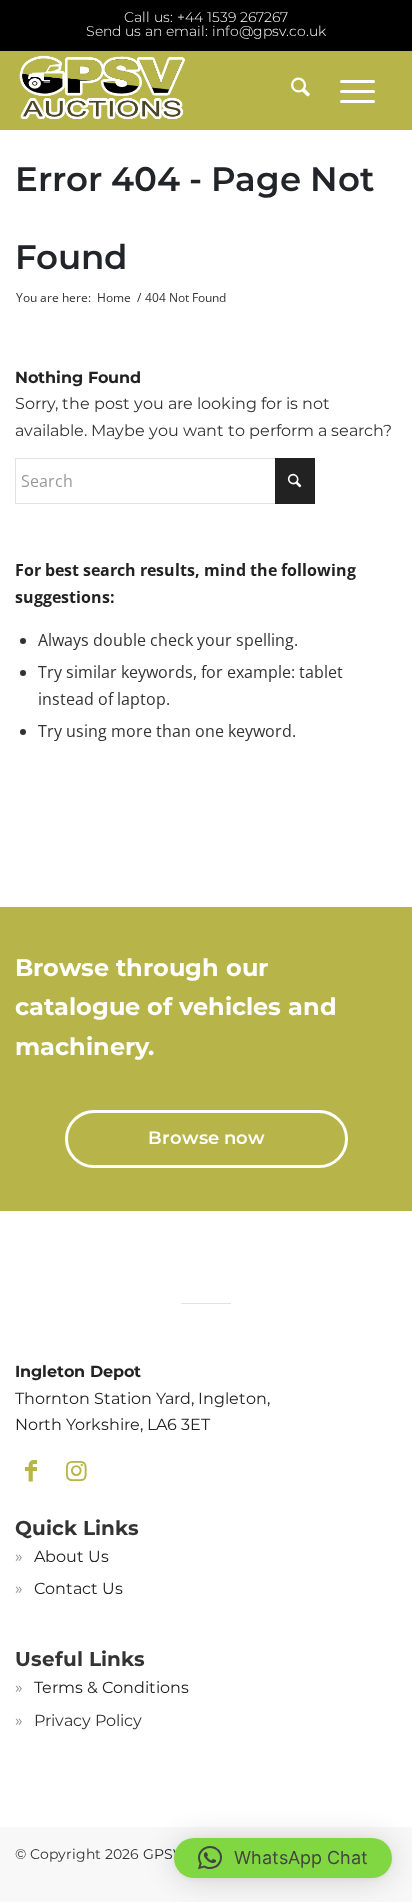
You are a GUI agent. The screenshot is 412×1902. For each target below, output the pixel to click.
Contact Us (78, 1588)
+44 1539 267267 (232, 17)
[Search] (293, 90)
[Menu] (357, 90)
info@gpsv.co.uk (269, 31)
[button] (283, 1858)
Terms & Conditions (111, 1687)
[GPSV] (168, 90)
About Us (71, 1556)
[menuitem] (293, 90)
